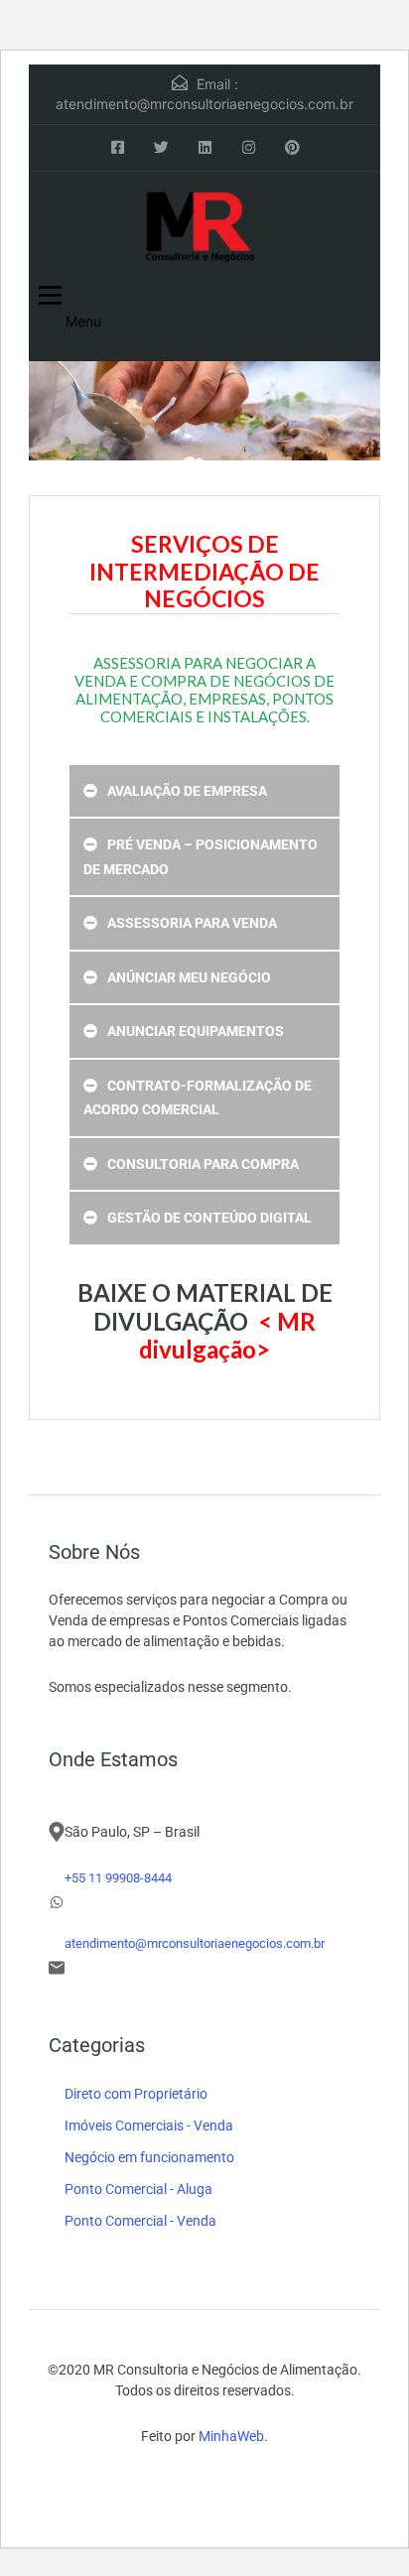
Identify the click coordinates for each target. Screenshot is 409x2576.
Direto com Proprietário (136, 2094)
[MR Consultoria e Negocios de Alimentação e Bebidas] (204, 226)
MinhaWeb (231, 2436)
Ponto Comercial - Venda (140, 2221)
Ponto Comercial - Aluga (138, 2189)
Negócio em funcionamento (149, 2157)
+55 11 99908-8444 (118, 1878)
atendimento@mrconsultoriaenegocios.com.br (204, 104)
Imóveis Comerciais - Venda (149, 2125)
